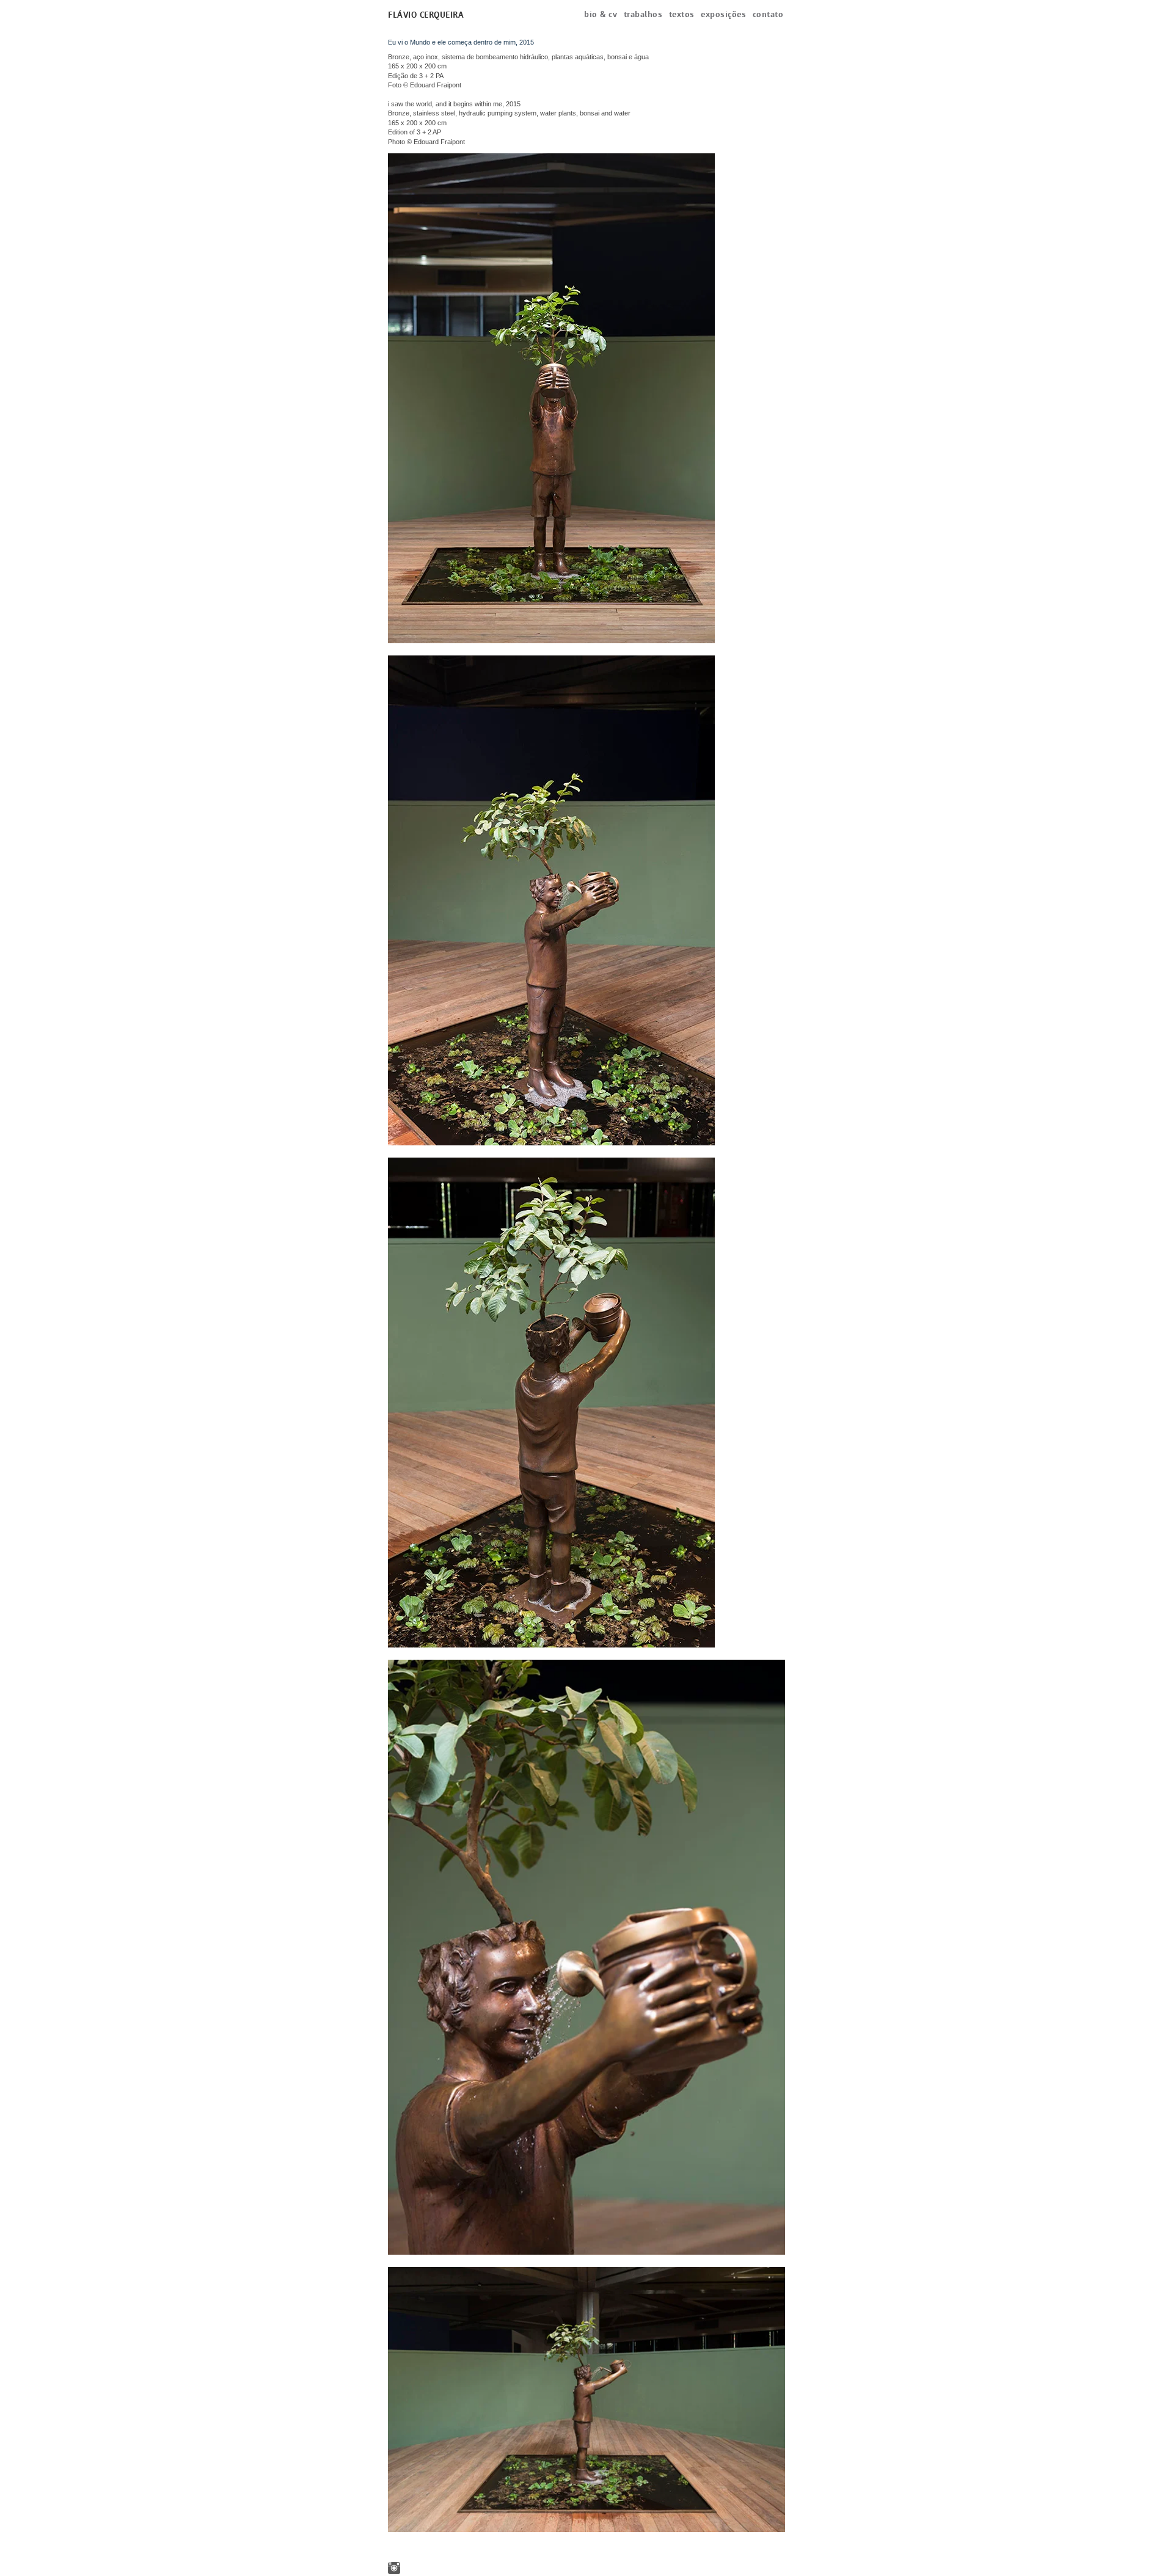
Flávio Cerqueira (426, 15)
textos (682, 14)
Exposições (723, 14)
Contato (768, 14)
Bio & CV (601, 14)
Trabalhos (643, 14)
